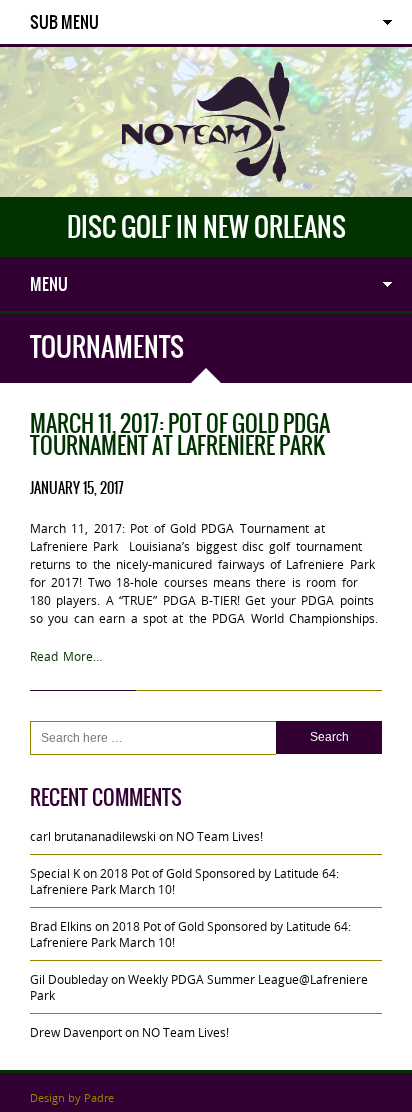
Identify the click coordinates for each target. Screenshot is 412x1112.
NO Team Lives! (219, 836)
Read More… (66, 656)
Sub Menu (64, 22)
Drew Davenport (76, 1032)
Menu (49, 284)
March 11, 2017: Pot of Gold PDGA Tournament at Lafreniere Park (180, 434)
